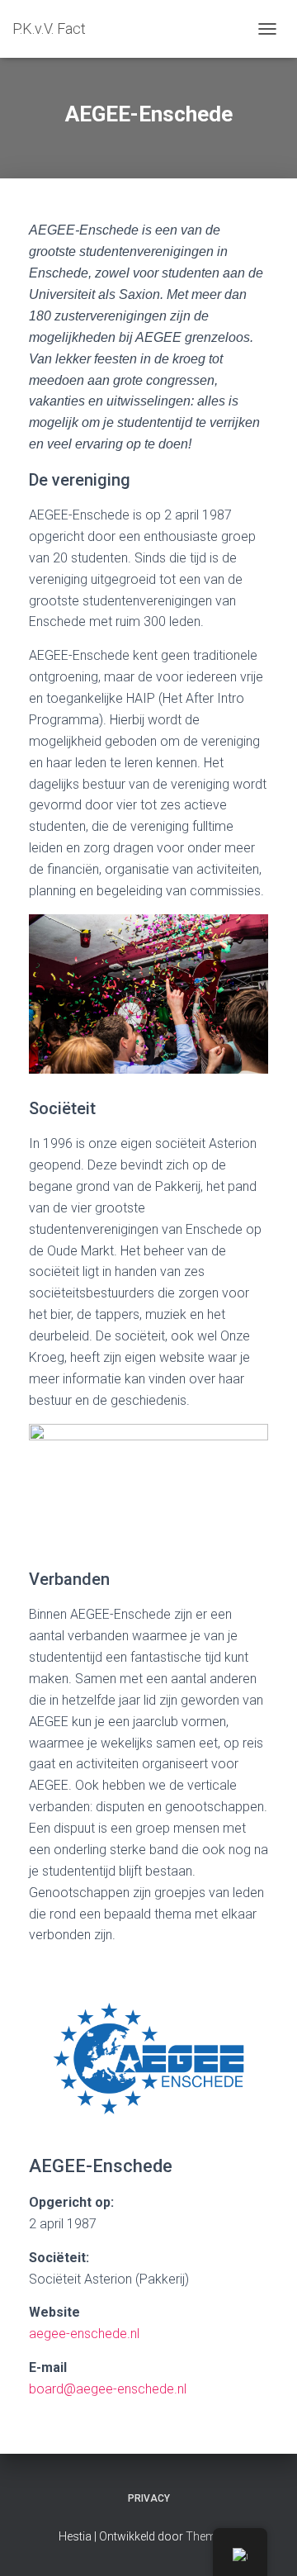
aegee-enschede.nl (84, 2334)
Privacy (149, 2498)
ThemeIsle (212, 2536)
